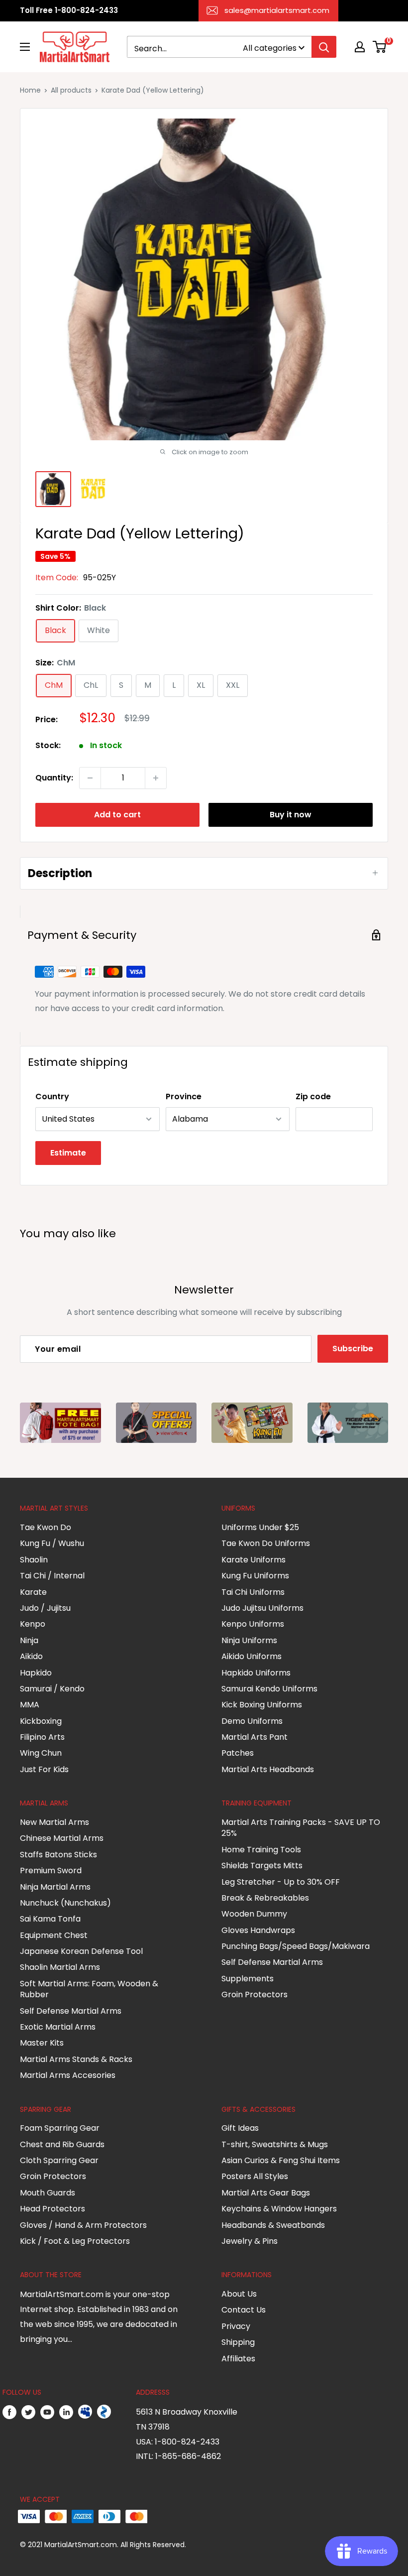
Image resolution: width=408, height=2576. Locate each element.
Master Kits (42, 2043)
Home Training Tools (261, 1850)
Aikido (31, 1656)
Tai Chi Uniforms (253, 1592)
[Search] (324, 47)
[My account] (360, 47)
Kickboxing (41, 1721)
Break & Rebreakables (265, 1898)
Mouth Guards (48, 2193)
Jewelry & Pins (250, 2241)
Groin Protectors (255, 1995)
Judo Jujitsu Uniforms (262, 1608)
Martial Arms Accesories (68, 2075)
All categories (270, 48)
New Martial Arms (54, 1822)
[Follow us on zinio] (104, 2412)
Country (52, 1096)
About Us (239, 2294)
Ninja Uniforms (249, 1640)
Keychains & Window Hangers (279, 2209)
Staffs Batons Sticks (58, 1855)
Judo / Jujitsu (45, 1608)
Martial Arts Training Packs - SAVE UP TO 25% (301, 1828)
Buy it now (291, 815)
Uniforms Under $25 (260, 1527)
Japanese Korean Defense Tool (81, 1951)
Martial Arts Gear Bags (266, 2193)
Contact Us (244, 2310)
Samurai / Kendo (52, 1689)
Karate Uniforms (254, 1560)
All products (71, 90)
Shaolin (34, 1560)
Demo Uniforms (252, 1721)
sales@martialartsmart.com (277, 10)
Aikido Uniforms (252, 1656)
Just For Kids (44, 1769)
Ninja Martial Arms (55, 1887)
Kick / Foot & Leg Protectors (75, 2241)
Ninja (29, 1640)
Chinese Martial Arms (62, 1838)
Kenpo (33, 1624)
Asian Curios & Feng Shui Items (281, 2160)
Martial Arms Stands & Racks (76, 2059)
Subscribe (353, 1349)
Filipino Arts (42, 1737)
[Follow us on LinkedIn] (66, 2412)
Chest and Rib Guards (62, 2144)
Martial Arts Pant (255, 1737)
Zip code (313, 1096)
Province (184, 1096)
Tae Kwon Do (46, 1527)
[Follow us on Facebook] (9, 2412)
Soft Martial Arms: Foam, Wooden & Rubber (89, 1989)
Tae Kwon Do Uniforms (266, 1543)
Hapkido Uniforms (256, 1673)
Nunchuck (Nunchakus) (65, 1903)
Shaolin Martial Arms (60, 1967)
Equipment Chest (54, 1935)
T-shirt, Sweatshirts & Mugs (275, 2144)
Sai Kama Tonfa (50, 1919)
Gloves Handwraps (258, 1930)
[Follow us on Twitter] (28, 2412)
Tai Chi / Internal (52, 1576)
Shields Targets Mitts (262, 1866)
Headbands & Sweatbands (273, 2225)
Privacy (236, 2326)
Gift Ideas (240, 2128)
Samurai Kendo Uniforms (269, 1689)
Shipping (238, 2342)
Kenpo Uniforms (253, 1624)
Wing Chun (41, 1753)
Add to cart (117, 815)
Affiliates (238, 2359)
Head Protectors (52, 2209)
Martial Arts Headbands (268, 1769)
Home (30, 90)
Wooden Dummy (254, 1914)
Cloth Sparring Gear (59, 2160)
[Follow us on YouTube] (47, 2412)
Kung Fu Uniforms (255, 1576)
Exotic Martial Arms (58, 2027)
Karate (33, 1592)
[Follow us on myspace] (85, 2412)
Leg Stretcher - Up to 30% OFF (281, 1882)
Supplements (248, 1979)
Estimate (68, 1153)
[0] (380, 47)
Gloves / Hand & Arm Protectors (83, 2225)
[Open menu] (25, 47)
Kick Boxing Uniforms (262, 1705)
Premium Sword (51, 1870)
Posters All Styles (255, 2176)
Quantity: (54, 778)
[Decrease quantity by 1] (90, 778)
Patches (238, 1753)
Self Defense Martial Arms (71, 2011)
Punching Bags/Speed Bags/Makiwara (296, 1946)
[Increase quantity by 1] (156, 778)
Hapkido (36, 1673)
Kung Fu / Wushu (52, 1543)
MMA (30, 1705)
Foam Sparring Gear (60, 2128)
